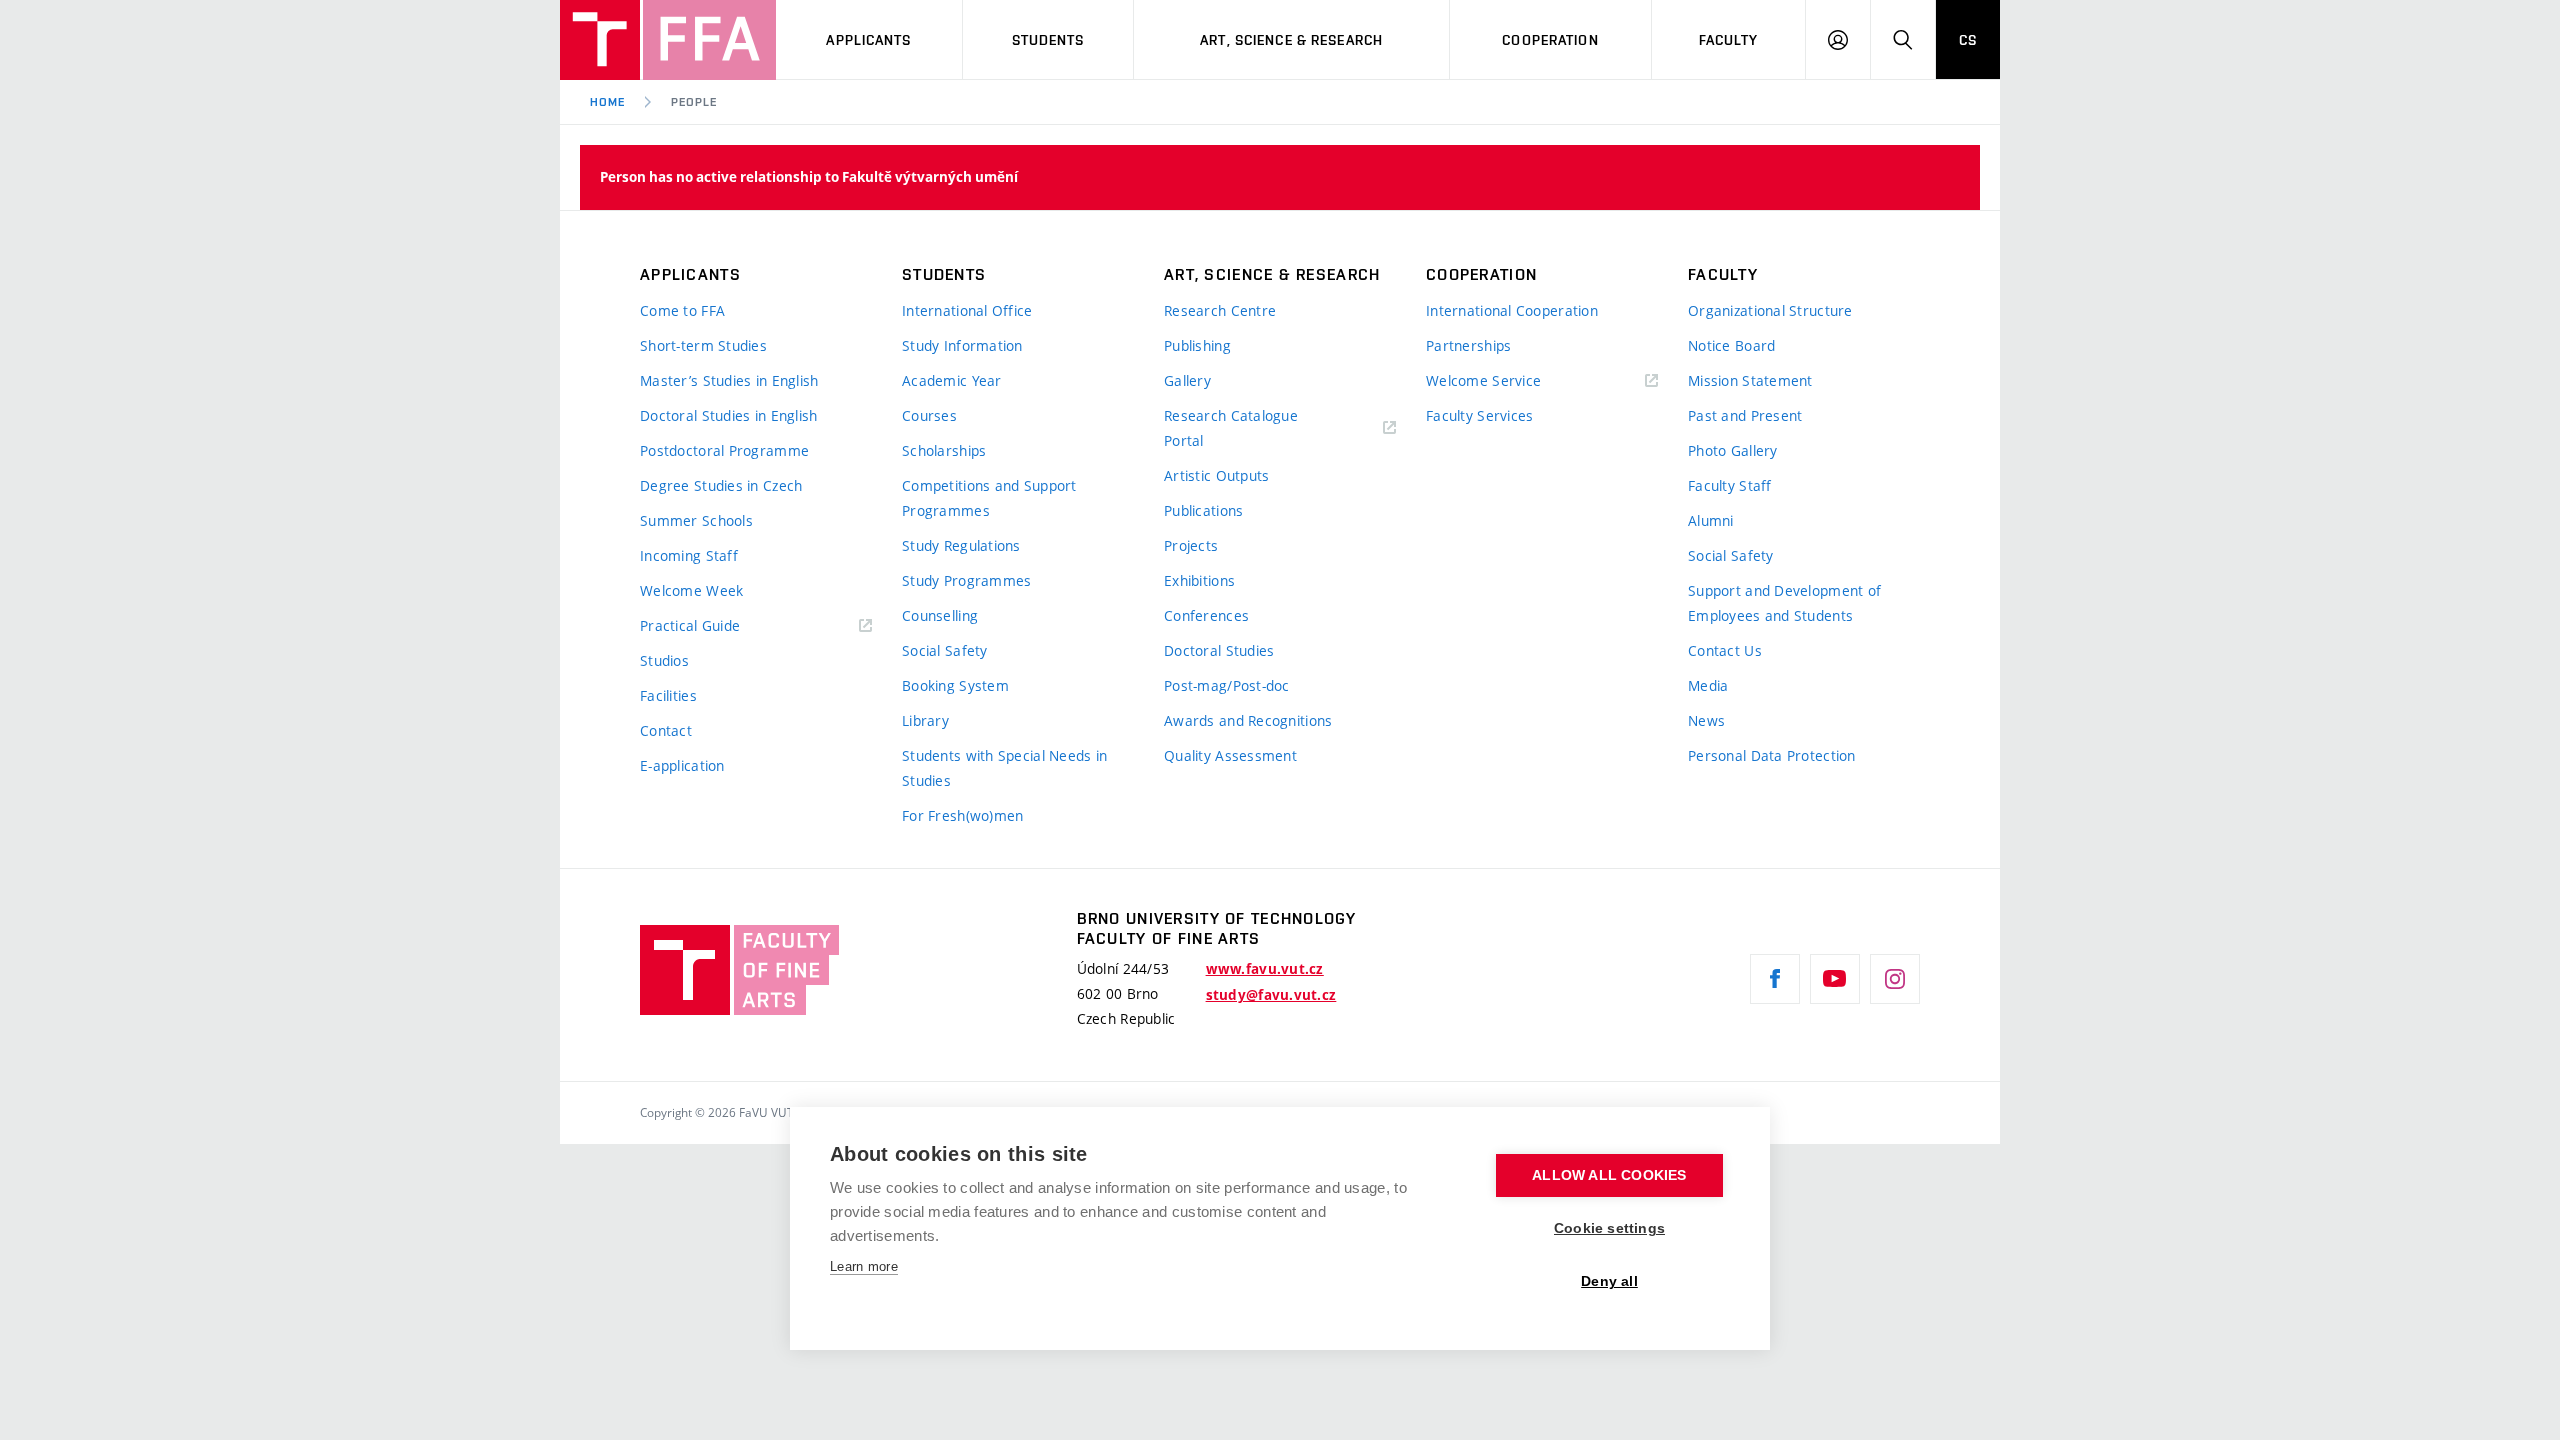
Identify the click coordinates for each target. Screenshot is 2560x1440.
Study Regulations (961, 545)
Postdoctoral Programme (724, 450)
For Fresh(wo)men (962, 815)
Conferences (1206, 615)
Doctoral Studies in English (729, 415)
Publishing (1197, 345)
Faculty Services (1479, 415)
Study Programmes (966, 580)
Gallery (1187, 380)
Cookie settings (1609, 1228)
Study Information (962, 345)
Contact (666, 730)
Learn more (864, 1266)
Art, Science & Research (1291, 40)
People (694, 102)
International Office (967, 310)
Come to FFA (682, 310)
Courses (929, 415)
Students (1048, 40)
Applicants (868, 40)
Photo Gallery (1733, 450)
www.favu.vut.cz (1265, 969)
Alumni (1711, 520)
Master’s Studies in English (729, 380)
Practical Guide (690, 625)
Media (1708, 685)
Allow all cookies (1609, 1175)
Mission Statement (1750, 380)
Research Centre (1220, 310)
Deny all (1609, 1281)
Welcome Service (1483, 380)
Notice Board (1731, 345)
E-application (682, 765)
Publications (1203, 510)
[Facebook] (1775, 979)
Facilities (668, 695)
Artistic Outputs (1216, 475)
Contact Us (1725, 650)
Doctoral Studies (1219, 650)
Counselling (940, 615)
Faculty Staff (1730, 485)
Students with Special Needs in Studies (1004, 768)
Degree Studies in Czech (721, 485)
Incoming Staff (689, 555)
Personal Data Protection (1772, 755)
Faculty (1729, 40)
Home (607, 102)
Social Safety (945, 650)
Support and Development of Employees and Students (1784, 603)
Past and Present (1745, 415)
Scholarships (944, 450)
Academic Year (952, 380)
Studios (664, 660)
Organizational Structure (1770, 310)
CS (1968, 40)
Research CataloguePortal (1231, 428)
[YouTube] (1835, 979)
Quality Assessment (1230, 755)
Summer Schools (696, 520)
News (1706, 720)
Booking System (955, 685)
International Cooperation (1512, 310)
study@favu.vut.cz (1271, 995)
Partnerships (1468, 345)
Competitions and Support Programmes (989, 498)
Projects (1191, 545)
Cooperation (1550, 40)
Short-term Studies (703, 345)
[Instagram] (1895, 979)
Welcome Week (691, 590)
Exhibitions (1199, 580)
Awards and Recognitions (1248, 720)
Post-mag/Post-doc (1227, 685)
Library (925, 720)
